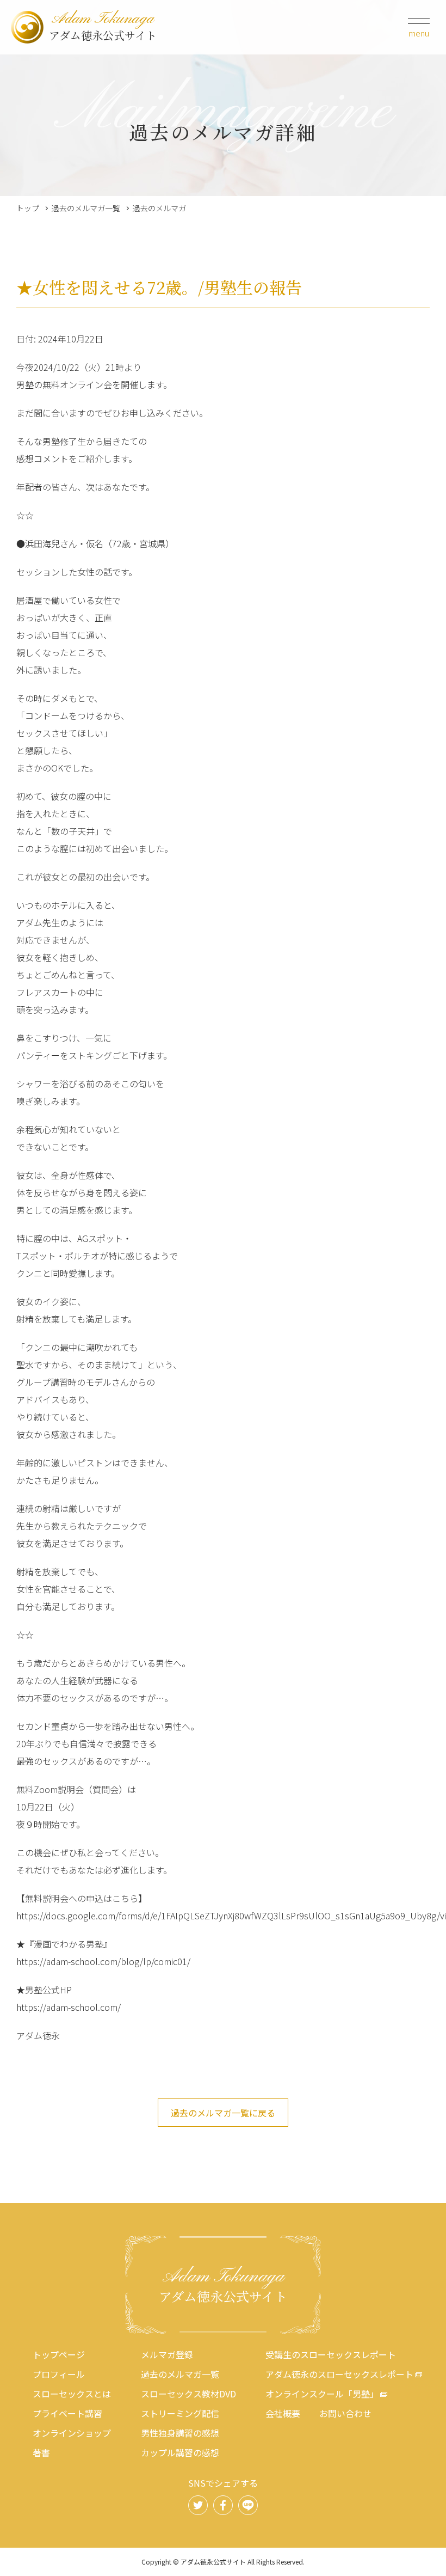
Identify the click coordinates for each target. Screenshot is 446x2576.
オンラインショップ (72, 2433)
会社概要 (283, 2413)
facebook (223, 2505)
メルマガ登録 (167, 2354)
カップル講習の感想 (180, 2452)
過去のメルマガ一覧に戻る (223, 2113)
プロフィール (59, 2374)
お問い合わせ (345, 2413)
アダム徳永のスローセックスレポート (339, 2374)
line (248, 2505)
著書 (41, 2452)
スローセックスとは (72, 2394)
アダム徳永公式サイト (103, 27)
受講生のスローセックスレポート (331, 2354)
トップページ (59, 2354)
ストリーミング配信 (180, 2413)
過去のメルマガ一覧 (86, 208)
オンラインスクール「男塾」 (322, 2394)
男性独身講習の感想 (180, 2433)
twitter (198, 2505)
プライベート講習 (67, 2413)
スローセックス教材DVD (188, 2394)
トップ (28, 208)
